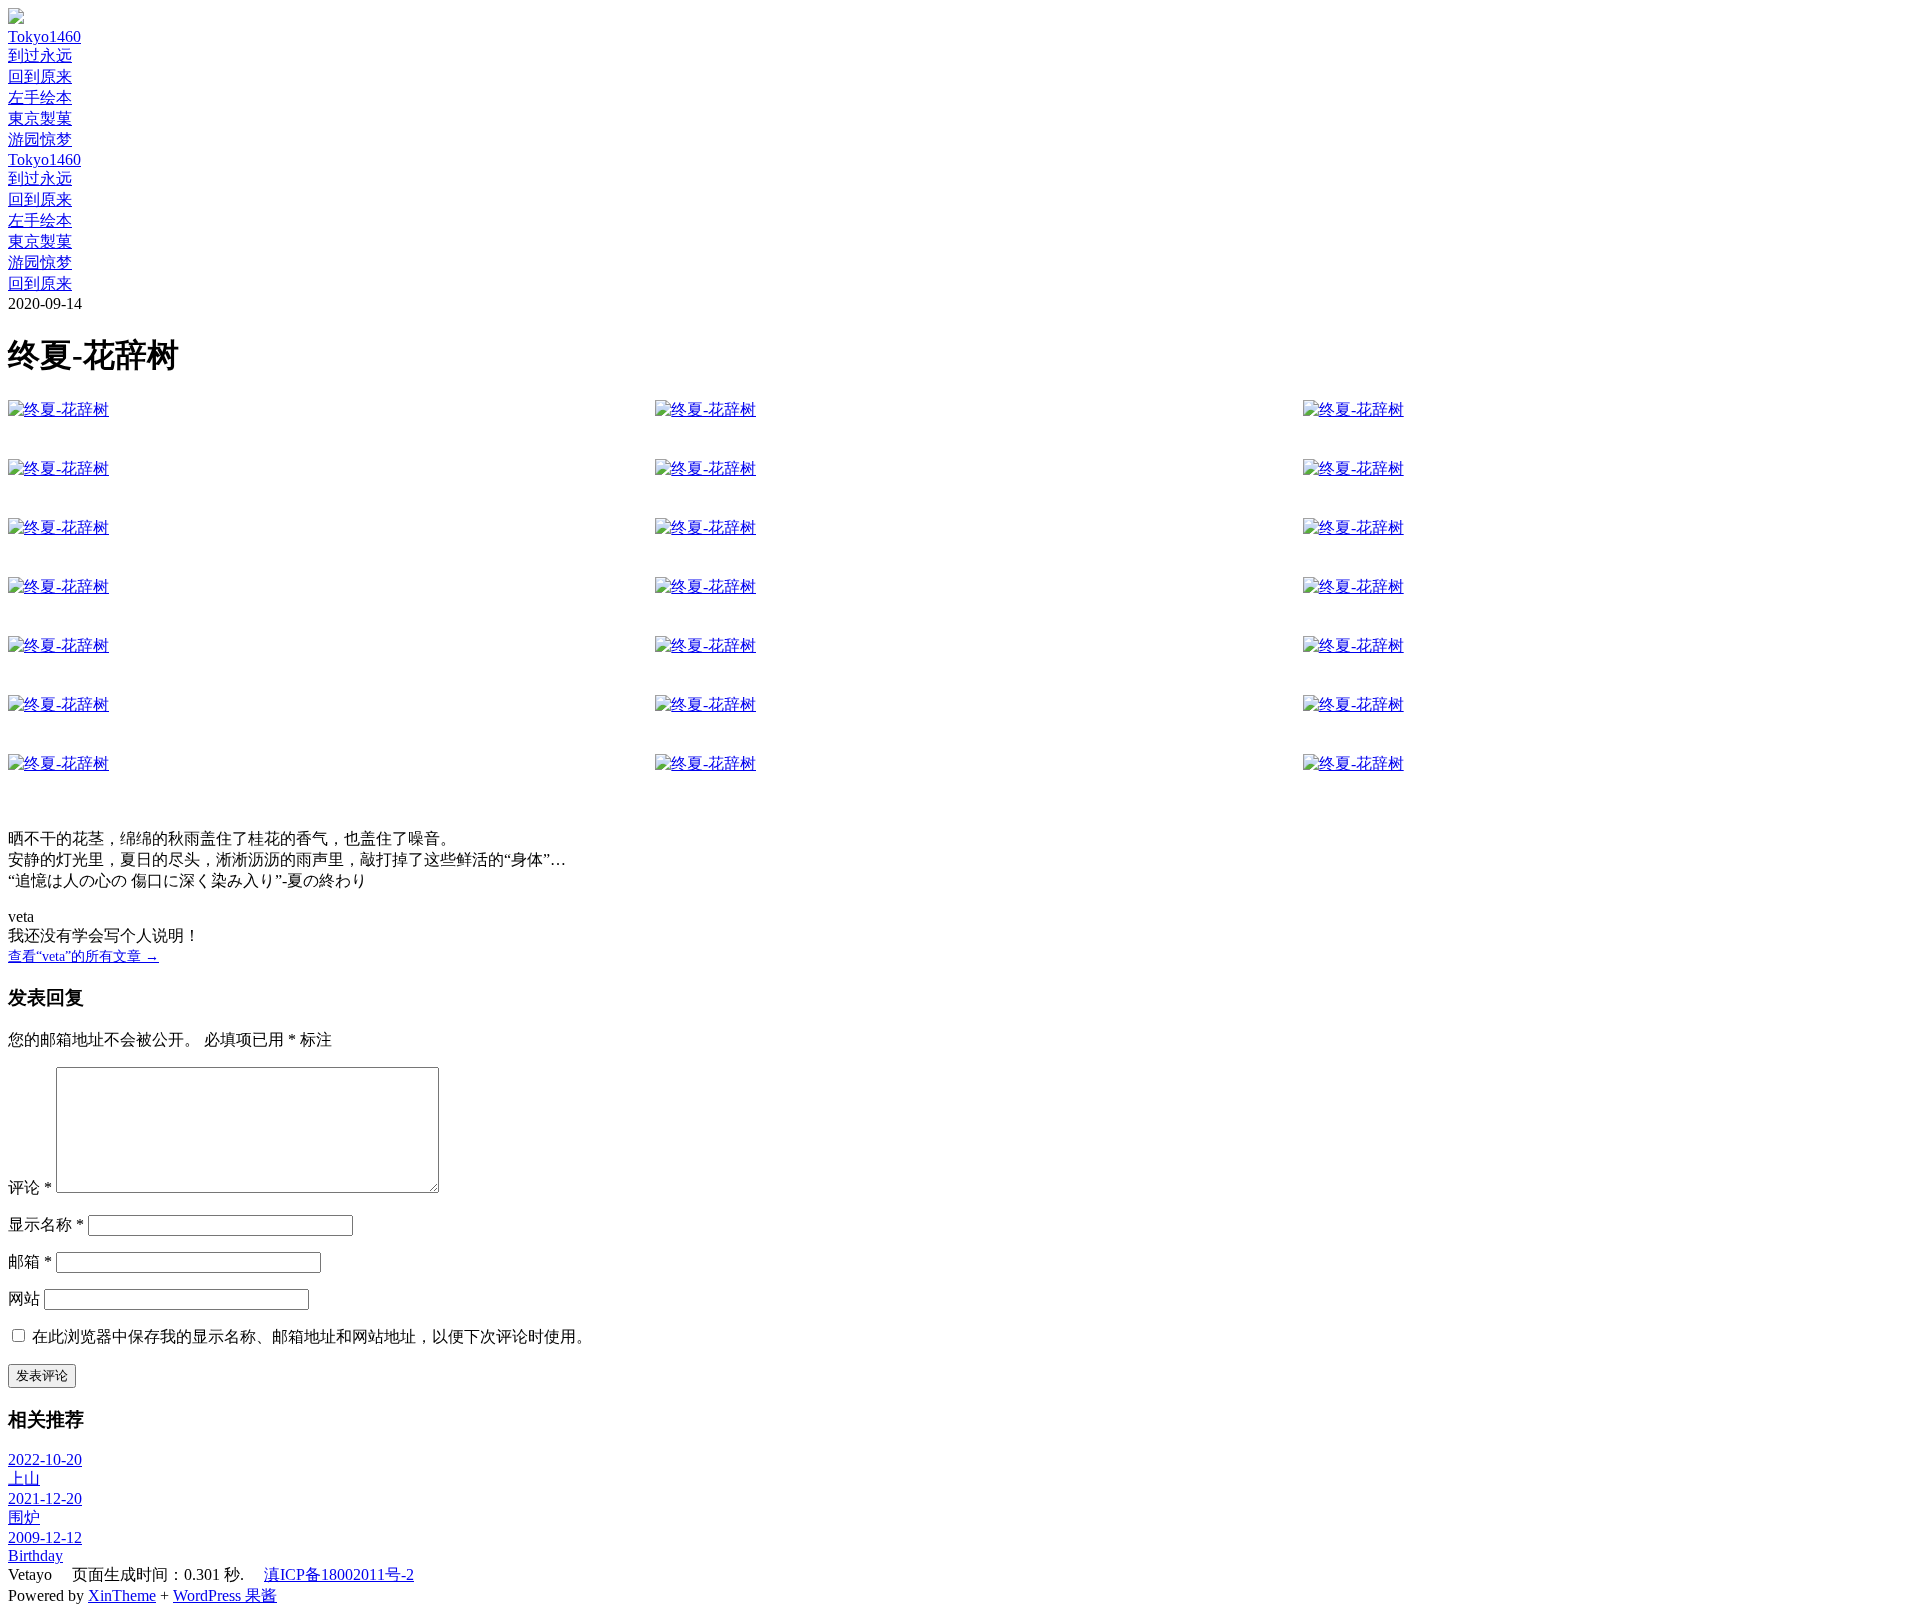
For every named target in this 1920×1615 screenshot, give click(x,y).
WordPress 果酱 (225, 1595)
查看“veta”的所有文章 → (83, 956)
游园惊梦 (40, 139)
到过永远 (40, 55)
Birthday (35, 1555)
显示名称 (46, 1224)
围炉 (24, 1517)
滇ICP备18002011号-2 (339, 1574)
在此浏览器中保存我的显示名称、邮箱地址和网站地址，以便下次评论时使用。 (312, 1336)
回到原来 (40, 76)
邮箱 (30, 1261)
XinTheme (122, 1595)
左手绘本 (40, 97)
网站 (24, 1298)
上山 (24, 1478)
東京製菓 (40, 118)
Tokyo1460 (44, 36)
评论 (30, 1187)
